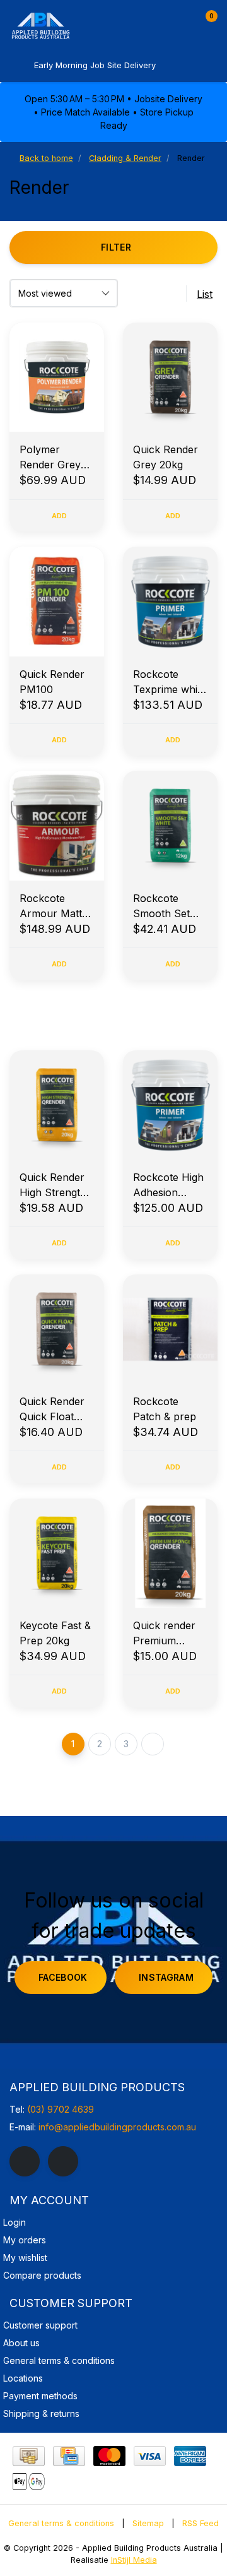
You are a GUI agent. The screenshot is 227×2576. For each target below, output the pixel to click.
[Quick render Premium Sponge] (170, 1553)
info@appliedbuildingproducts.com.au (117, 2127)
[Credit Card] (69, 2456)
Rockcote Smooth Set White (161, 906)
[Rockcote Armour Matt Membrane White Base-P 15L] (57, 825)
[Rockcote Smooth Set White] (170, 825)
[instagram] (63, 2161)
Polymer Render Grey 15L (50, 458)
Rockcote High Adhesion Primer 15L (168, 1185)
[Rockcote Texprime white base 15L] (170, 601)
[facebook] (25, 2161)
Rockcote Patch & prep (165, 1409)
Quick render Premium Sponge (164, 1634)
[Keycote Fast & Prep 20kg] (57, 1553)
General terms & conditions (61, 2523)
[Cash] (29, 2456)
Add (60, 516)
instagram (166, 1977)
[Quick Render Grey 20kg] (170, 377)
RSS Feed (201, 2523)
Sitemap (148, 2523)
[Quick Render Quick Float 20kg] (57, 1329)
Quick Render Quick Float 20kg (52, 1410)
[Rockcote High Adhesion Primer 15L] (170, 1105)
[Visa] (150, 2456)
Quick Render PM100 (52, 682)
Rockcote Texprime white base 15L (170, 682)
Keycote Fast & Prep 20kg (55, 1633)
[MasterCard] (109, 2456)
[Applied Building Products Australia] (66, 25)
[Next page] (153, 1744)
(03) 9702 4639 (61, 2109)
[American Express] (190, 2456)
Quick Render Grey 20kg (166, 457)
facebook (63, 1977)
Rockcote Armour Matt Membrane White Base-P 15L (52, 906)
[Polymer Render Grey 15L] (57, 377)
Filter (116, 247)
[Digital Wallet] (29, 2481)
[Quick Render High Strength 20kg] (57, 1105)
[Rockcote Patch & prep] (170, 1329)
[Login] (182, 21)
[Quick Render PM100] (57, 601)
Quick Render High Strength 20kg (53, 1185)
